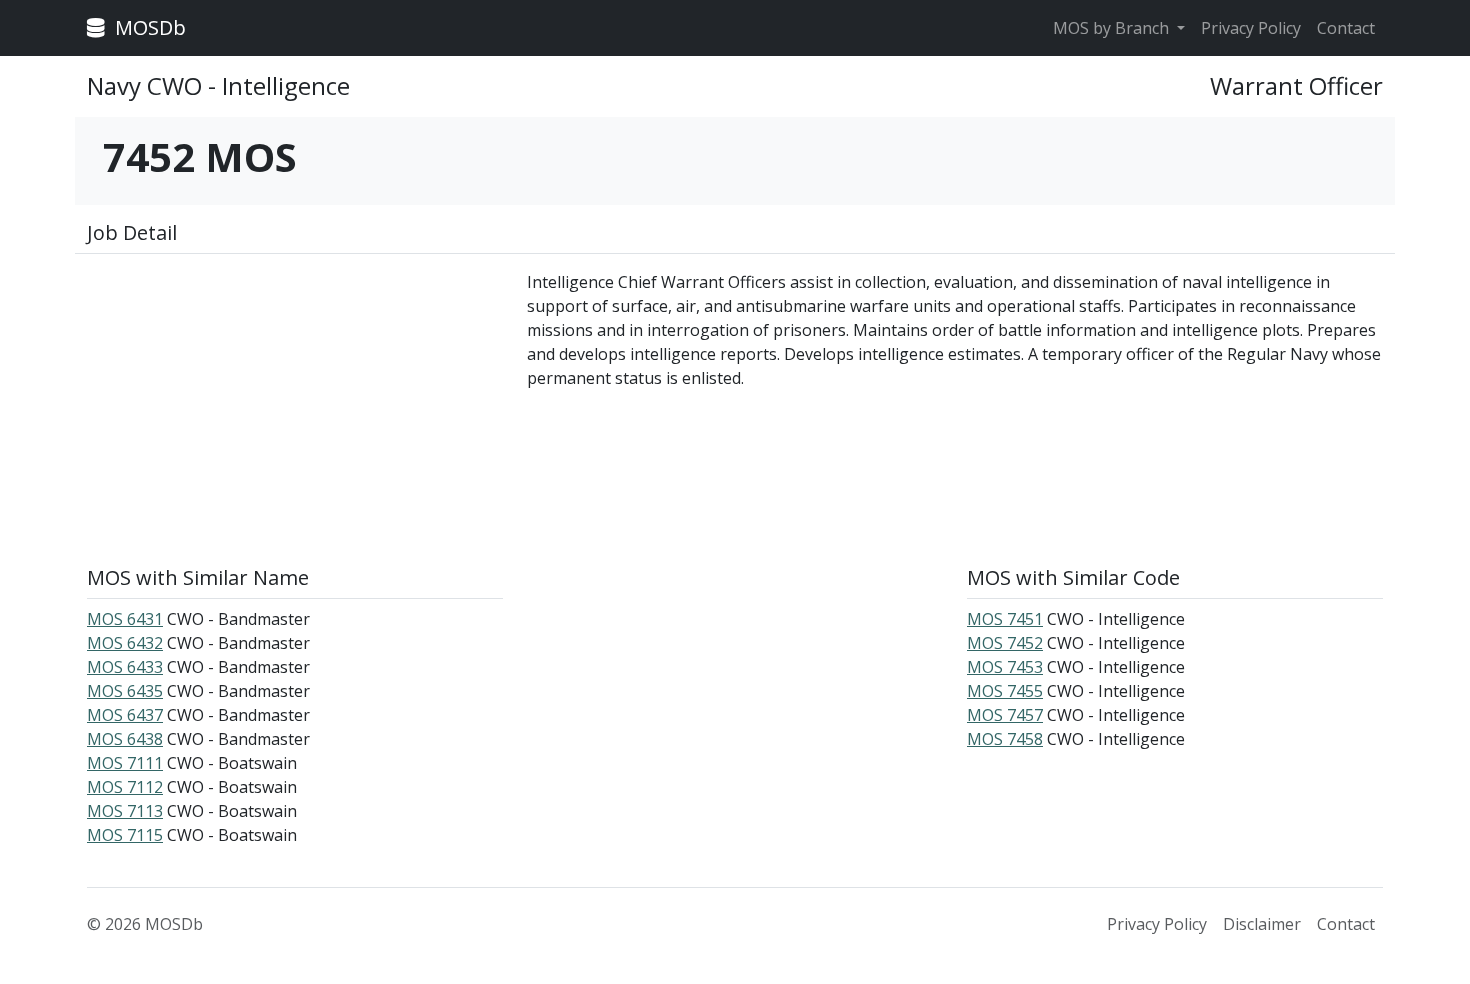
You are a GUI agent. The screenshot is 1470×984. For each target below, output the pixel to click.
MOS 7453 (1005, 667)
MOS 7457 (1005, 715)
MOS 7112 (125, 787)
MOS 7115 (125, 835)
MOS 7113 (125, 811)
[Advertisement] (295, 410)
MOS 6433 (125, 667)
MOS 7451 (1005, 619)
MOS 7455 (1005, 691)
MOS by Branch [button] (1113, 28)
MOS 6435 (125, 691)
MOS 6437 (125, 715)
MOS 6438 (125, 739)
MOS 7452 (1005, 643)
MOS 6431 (125, 619)
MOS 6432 (125, 643)
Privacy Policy (1251, 28)
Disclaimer (1262, 924)
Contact (1346, 28)
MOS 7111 (125, 763)
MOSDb (148, 27)
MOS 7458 (1005, 739)
